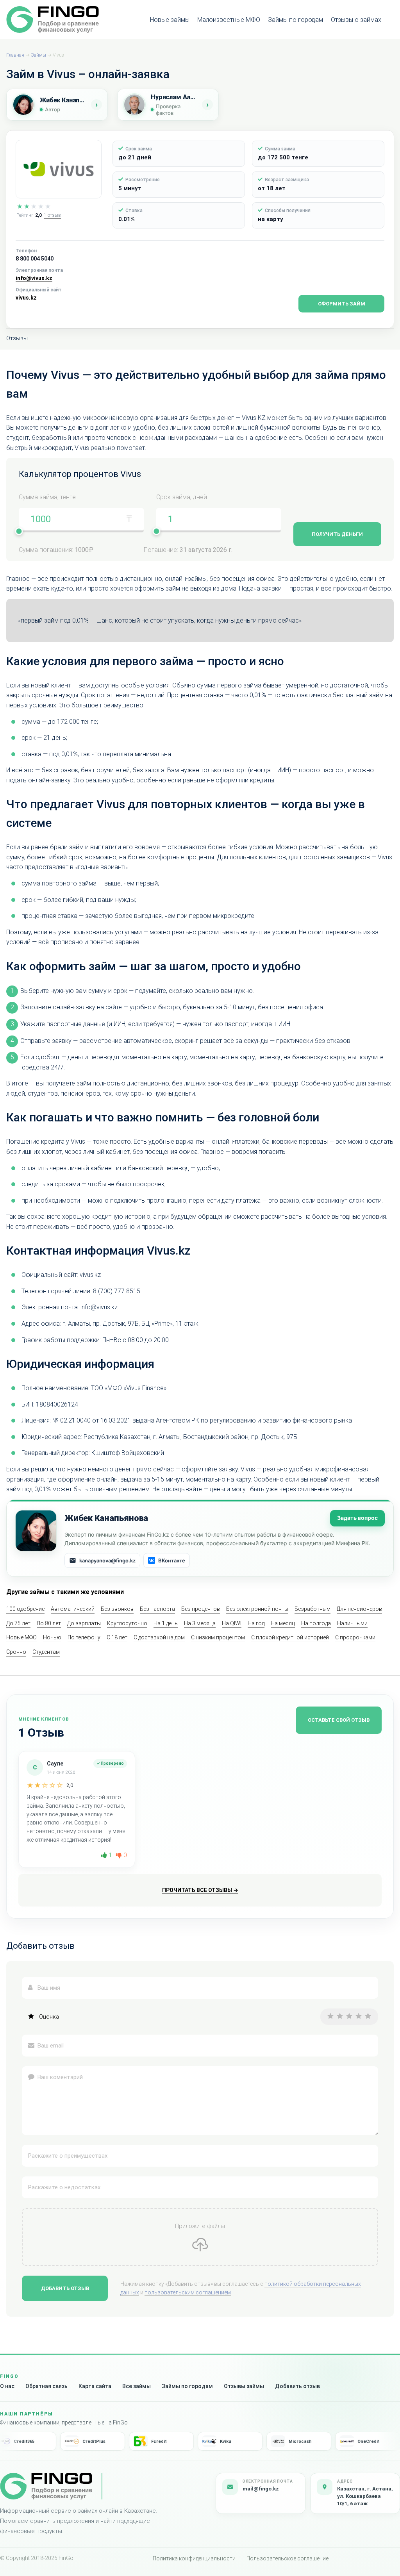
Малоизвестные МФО (229, 20)
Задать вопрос (357, 1518)
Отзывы (17, 338)
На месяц (283, 1623)
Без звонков (117, 1609)
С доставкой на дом (159, 1637)
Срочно (16, 1652)
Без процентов (201, 1609)
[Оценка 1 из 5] (330, 2016)
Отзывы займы (244, 2386)
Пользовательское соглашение (287, 2558)
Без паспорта (157, 1609)
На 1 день (166, 1623)
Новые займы (170, 20)
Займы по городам (296, 20)
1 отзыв (52, 215)
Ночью (52, 1637)
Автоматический (73, 1609)
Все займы (137, 2386)
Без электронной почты (257, 1609)
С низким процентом (218, 1637)
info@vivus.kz (34, 278)
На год (256, 1623)
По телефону (84, 1637)
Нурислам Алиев (174, 97)
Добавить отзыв (65, 2288)
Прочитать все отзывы (200, 1890)
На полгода (316, 1623)
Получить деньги (337, 534)
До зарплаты (84, 1623)
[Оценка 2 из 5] (340, 2016)
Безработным (312, 1609)
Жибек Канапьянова (63, 100)
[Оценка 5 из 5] (368, 2016)
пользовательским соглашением (188, 2292)
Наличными (352, 1623)
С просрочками (355, 1637)
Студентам (46, 1652)
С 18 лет (117, 1637)
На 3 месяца (200, 1623)
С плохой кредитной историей (290, 1637)
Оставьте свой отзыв (339, 1720)
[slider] (19, 531)
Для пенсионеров (359, 1609)
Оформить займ (342, 304)
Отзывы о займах (356, 20)
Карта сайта (95, 2386)
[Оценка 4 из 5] (359, 2016)
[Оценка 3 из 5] (349, 2016)
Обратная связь (46, 2386)
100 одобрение (25, 1609)
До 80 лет (49, 1623)
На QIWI (232, 1623)
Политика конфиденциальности (194, 2558)
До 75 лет (18, 1623)
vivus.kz (26, 298)
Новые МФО (21, 1637)
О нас (7, 2386)
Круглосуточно (127, 1623)
